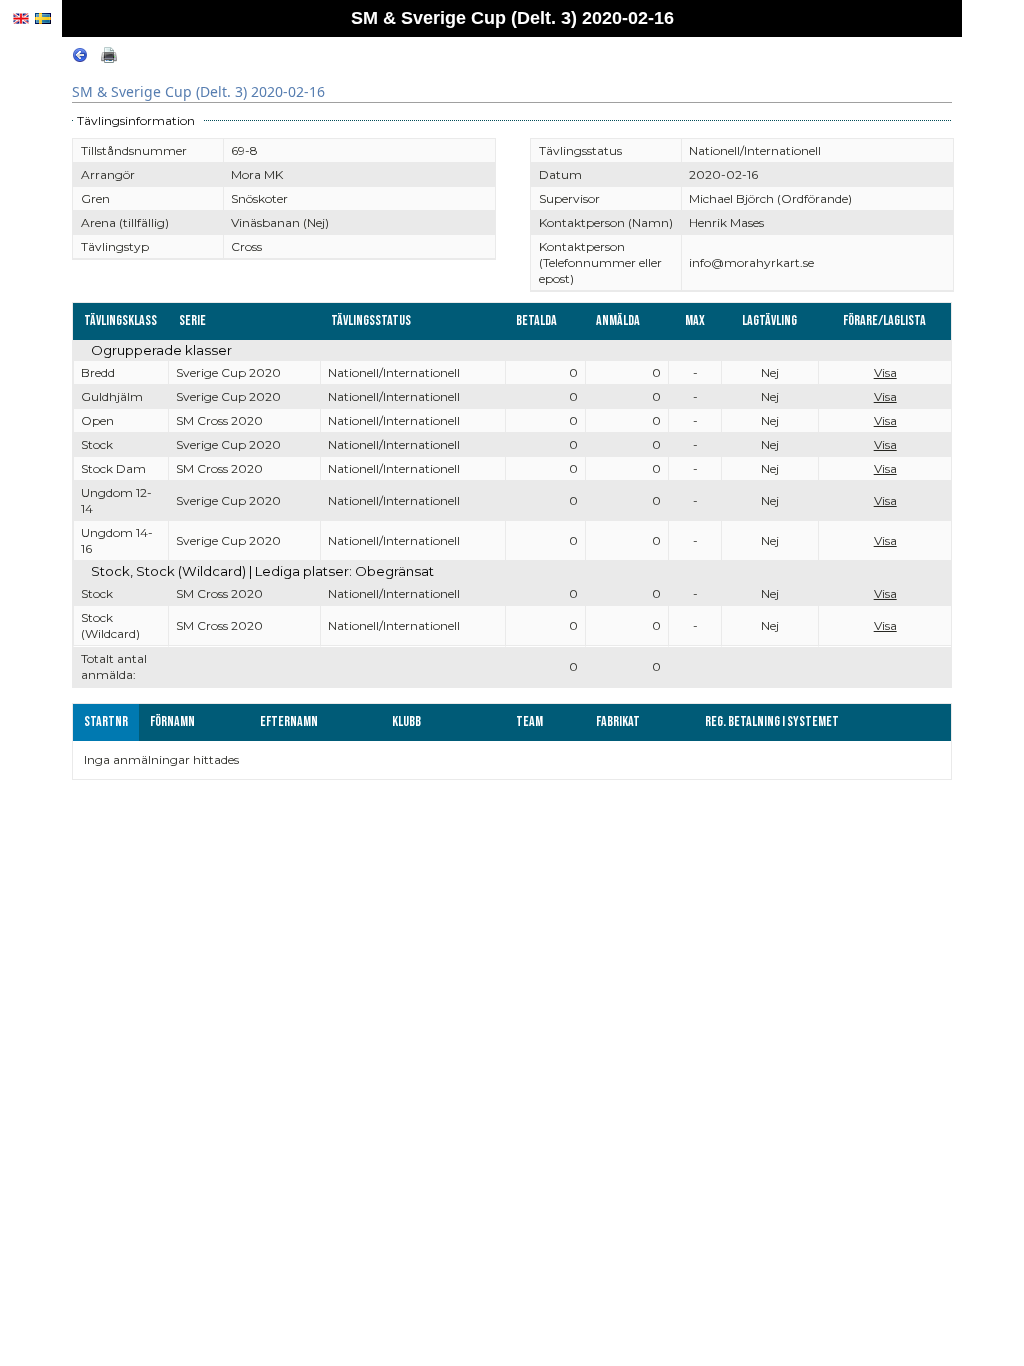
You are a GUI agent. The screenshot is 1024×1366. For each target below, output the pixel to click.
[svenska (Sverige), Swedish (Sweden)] (43, 18)
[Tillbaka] (80, 58)
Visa (885, 372)
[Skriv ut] (109, 58)
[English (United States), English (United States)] (21, 18)
